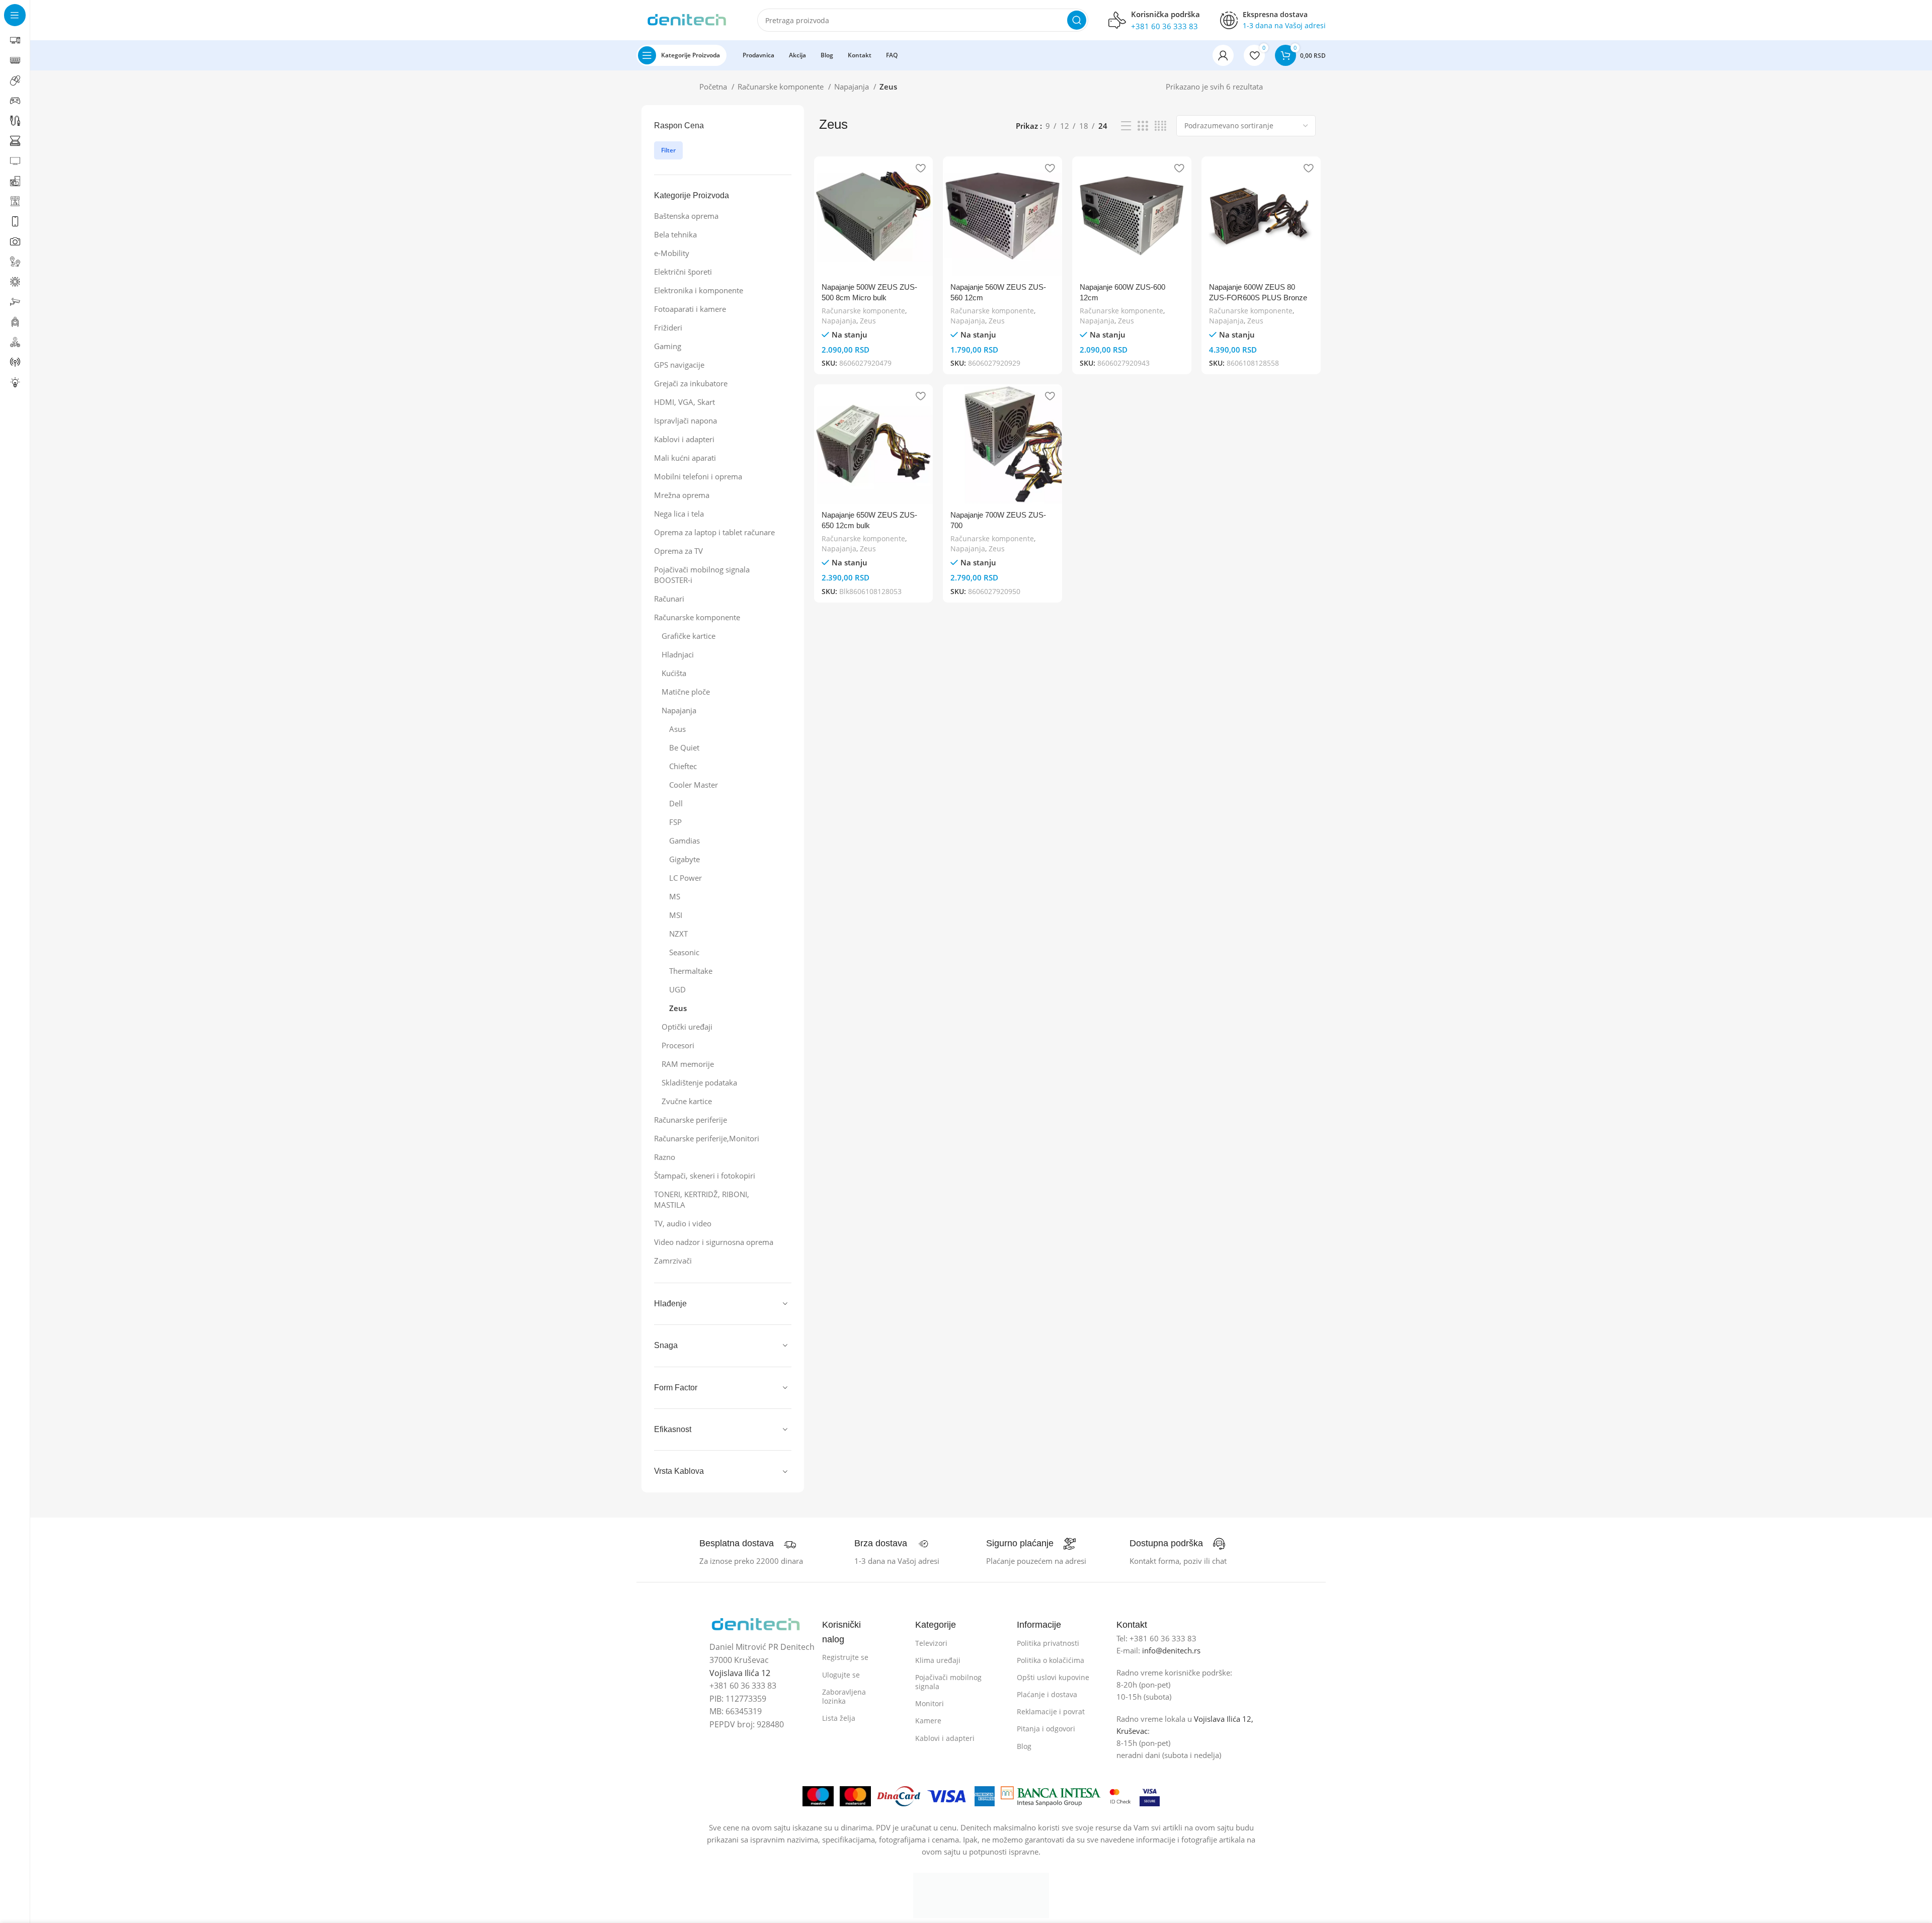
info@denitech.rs (1171, 1650)
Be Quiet (684, 747)
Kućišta (674, 673)
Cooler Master (694, 785)
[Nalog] (1223, 55)
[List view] (1126, 126)
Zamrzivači (673, 1261)
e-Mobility (672, 253)
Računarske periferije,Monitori (707, 1138)
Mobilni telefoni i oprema (698, 476)
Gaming (668, 346)
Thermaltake (691, 971)
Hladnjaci (678, 654)
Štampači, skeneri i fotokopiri (705, 1176)
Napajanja (853, 87)
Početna (714, 87)
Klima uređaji (938, 1660)
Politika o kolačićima (1051, 1660)
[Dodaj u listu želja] (920, 168)
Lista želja (839, 1718)
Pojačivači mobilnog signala (948, 1682)
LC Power (686, 878)
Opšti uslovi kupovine (1053, 1677)
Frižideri (668, 327)
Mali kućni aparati (685, 458)
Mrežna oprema (682, 495)
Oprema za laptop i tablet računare (714, 532)
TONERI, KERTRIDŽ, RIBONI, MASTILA (702, 1199)
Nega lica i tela (679, 514)
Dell (676, 803)
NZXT (678, 934)
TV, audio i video (683, 1223)
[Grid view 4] (1160, 126)
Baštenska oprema (686, 216)
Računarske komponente (782, 87)
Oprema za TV (678, 551)
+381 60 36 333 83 (1164, 26)
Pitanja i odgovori (1046, 1729)
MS (675, 896)
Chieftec (683, 766)
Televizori (931, 1643)
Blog (1024, 1746)
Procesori (678, 1045)
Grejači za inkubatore (691, 383)
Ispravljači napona (686, 421)
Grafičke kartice (689, 636)
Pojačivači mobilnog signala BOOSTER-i (702, 575)
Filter (668, 150)
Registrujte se (845, 1657)
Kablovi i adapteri (684, 439)
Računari (669, 599)
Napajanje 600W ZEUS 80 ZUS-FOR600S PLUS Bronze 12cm (1258, 298)
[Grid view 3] (1143, 126)
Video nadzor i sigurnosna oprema (714, 1242)
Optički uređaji (687, 1027)
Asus (677, 729)
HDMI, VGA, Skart (685, 402)
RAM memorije (688, 1064)
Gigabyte (685, 859)
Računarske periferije (691, 1120)
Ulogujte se (841, 1675)
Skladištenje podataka (699, 1082)
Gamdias (685, 841)
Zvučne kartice (687, 1101)
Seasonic (684, 952)
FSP (675, 822)
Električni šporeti (683, 272)
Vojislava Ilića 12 (740, 1673)
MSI (676, 915)
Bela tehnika (675, 234)
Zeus (678, 1008)
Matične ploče (686, 692)
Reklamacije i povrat (1051, 1711)
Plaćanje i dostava (1047, 1694)
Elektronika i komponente (699, 290)
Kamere (928, 1721)
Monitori (930, 1703)
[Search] (1077, 20)
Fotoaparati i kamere (690, 309)
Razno (665, 1157)
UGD (677, 989)
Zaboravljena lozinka (844, 1696)
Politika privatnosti (1048, 1643)
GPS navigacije (679, 365)
